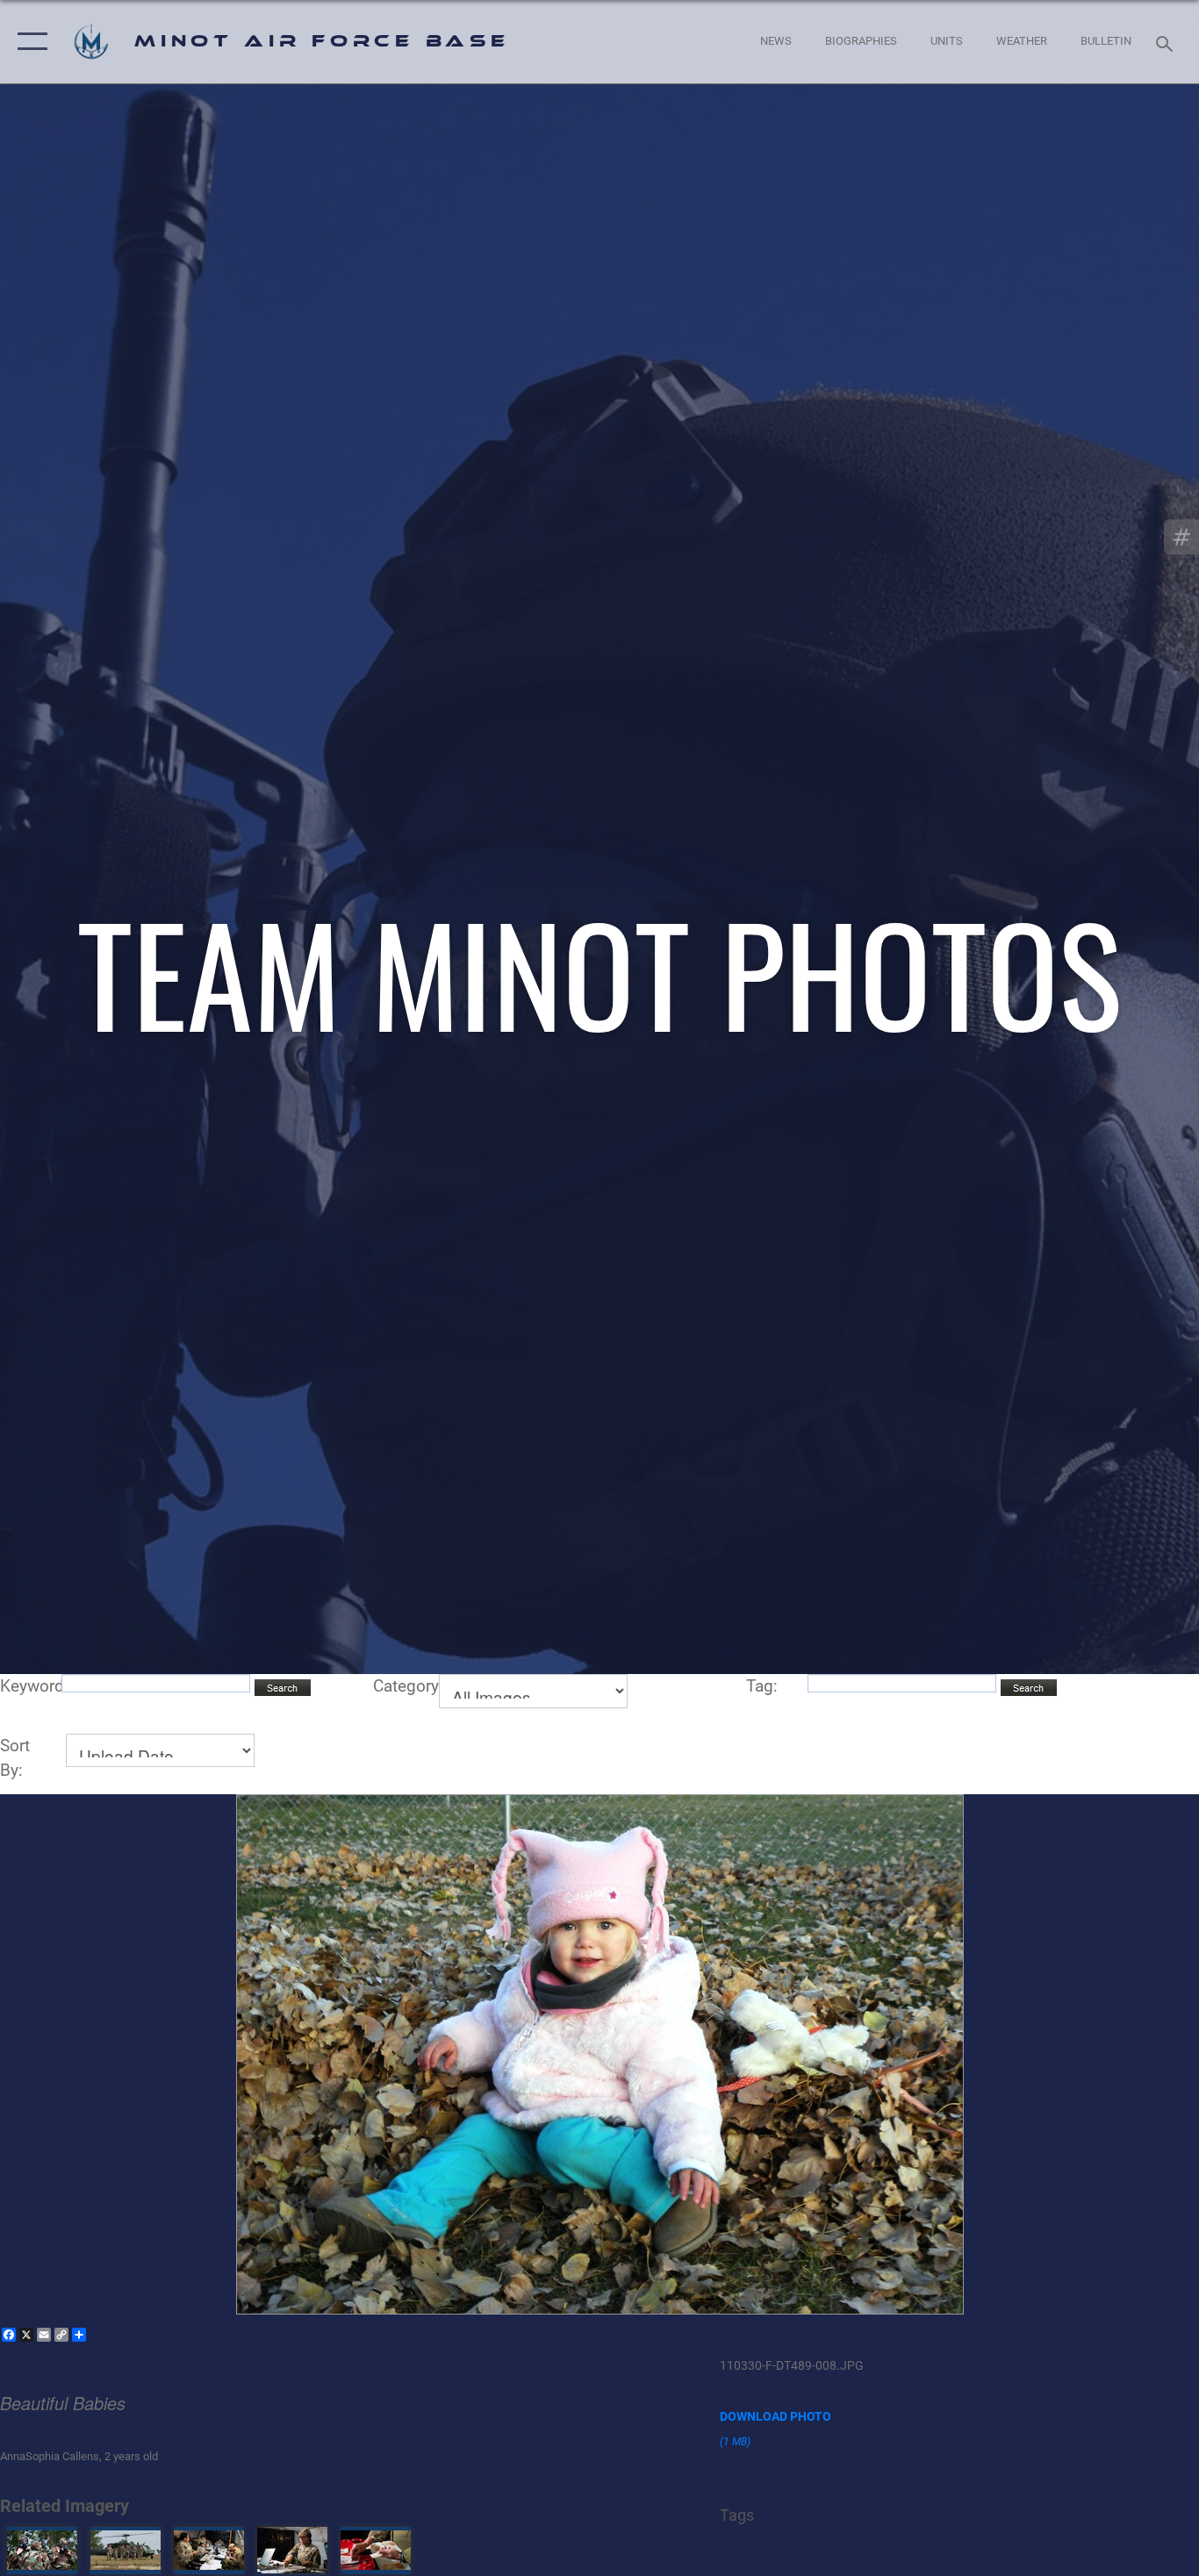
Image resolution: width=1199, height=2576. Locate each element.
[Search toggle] (1167, 42)
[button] (29, 42)
